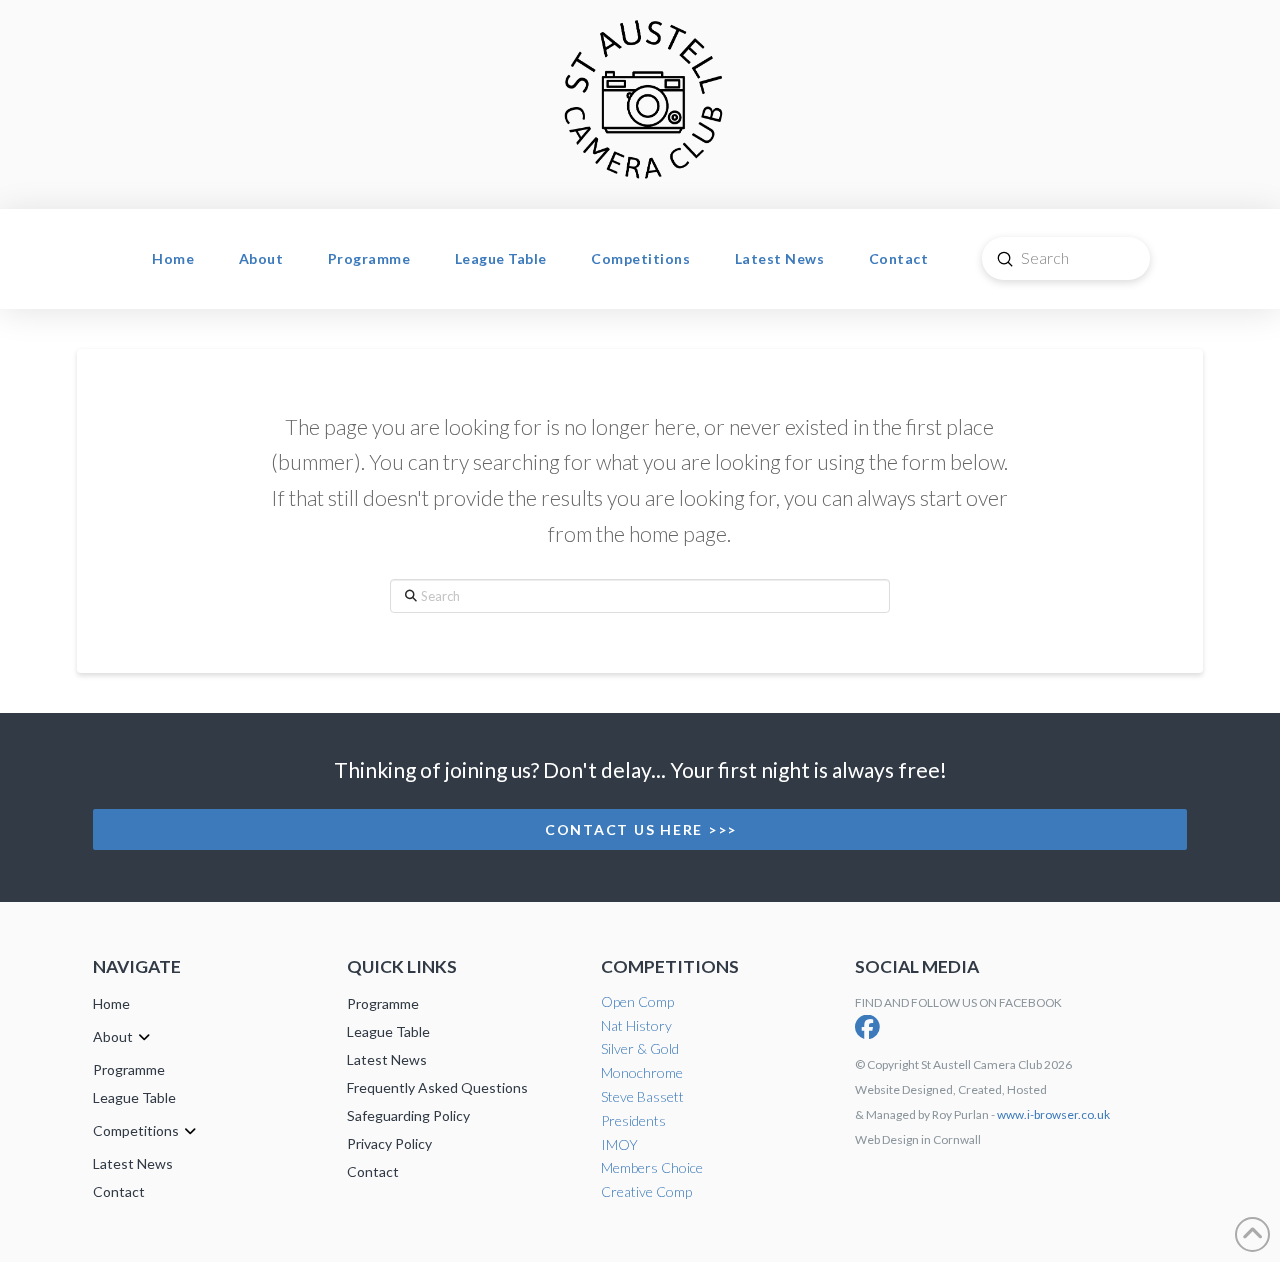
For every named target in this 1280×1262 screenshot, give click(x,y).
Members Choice (652, 1167)
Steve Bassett (642, 1096)
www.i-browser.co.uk (1053, 1114)
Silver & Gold (640, 1048)
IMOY (619, 1144)
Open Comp (637, 1001)
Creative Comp (646, 1191)
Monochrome (642, 1072)
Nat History (636, 1025)
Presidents (633, 1120)
